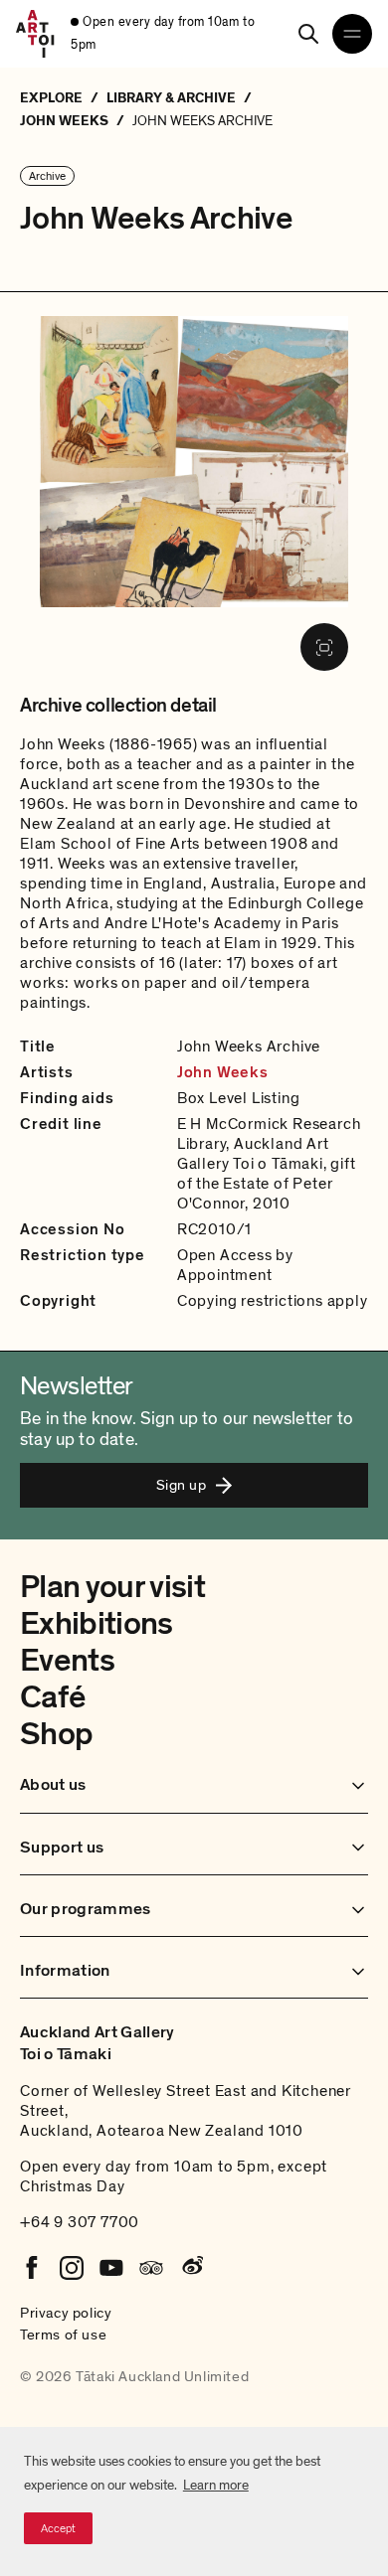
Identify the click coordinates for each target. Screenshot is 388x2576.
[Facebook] (32, 2268)
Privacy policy (66, 2313)
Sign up (181, 1485)
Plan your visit (112, 1587)
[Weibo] (191, 2268)
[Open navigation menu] (352, 34)
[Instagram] (72, 2268)
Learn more (216, 2485)
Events (67, 1661)
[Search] (308, 34)
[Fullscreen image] (324, 647)
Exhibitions (97, 1624)
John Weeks (223, 1072)
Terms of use (63, 2334)
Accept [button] (58, 2528)
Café (52, 1697)
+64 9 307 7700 (80, 2222)
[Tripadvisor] (151, 2268)
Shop (56, 1734)
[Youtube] (111, 2268)
